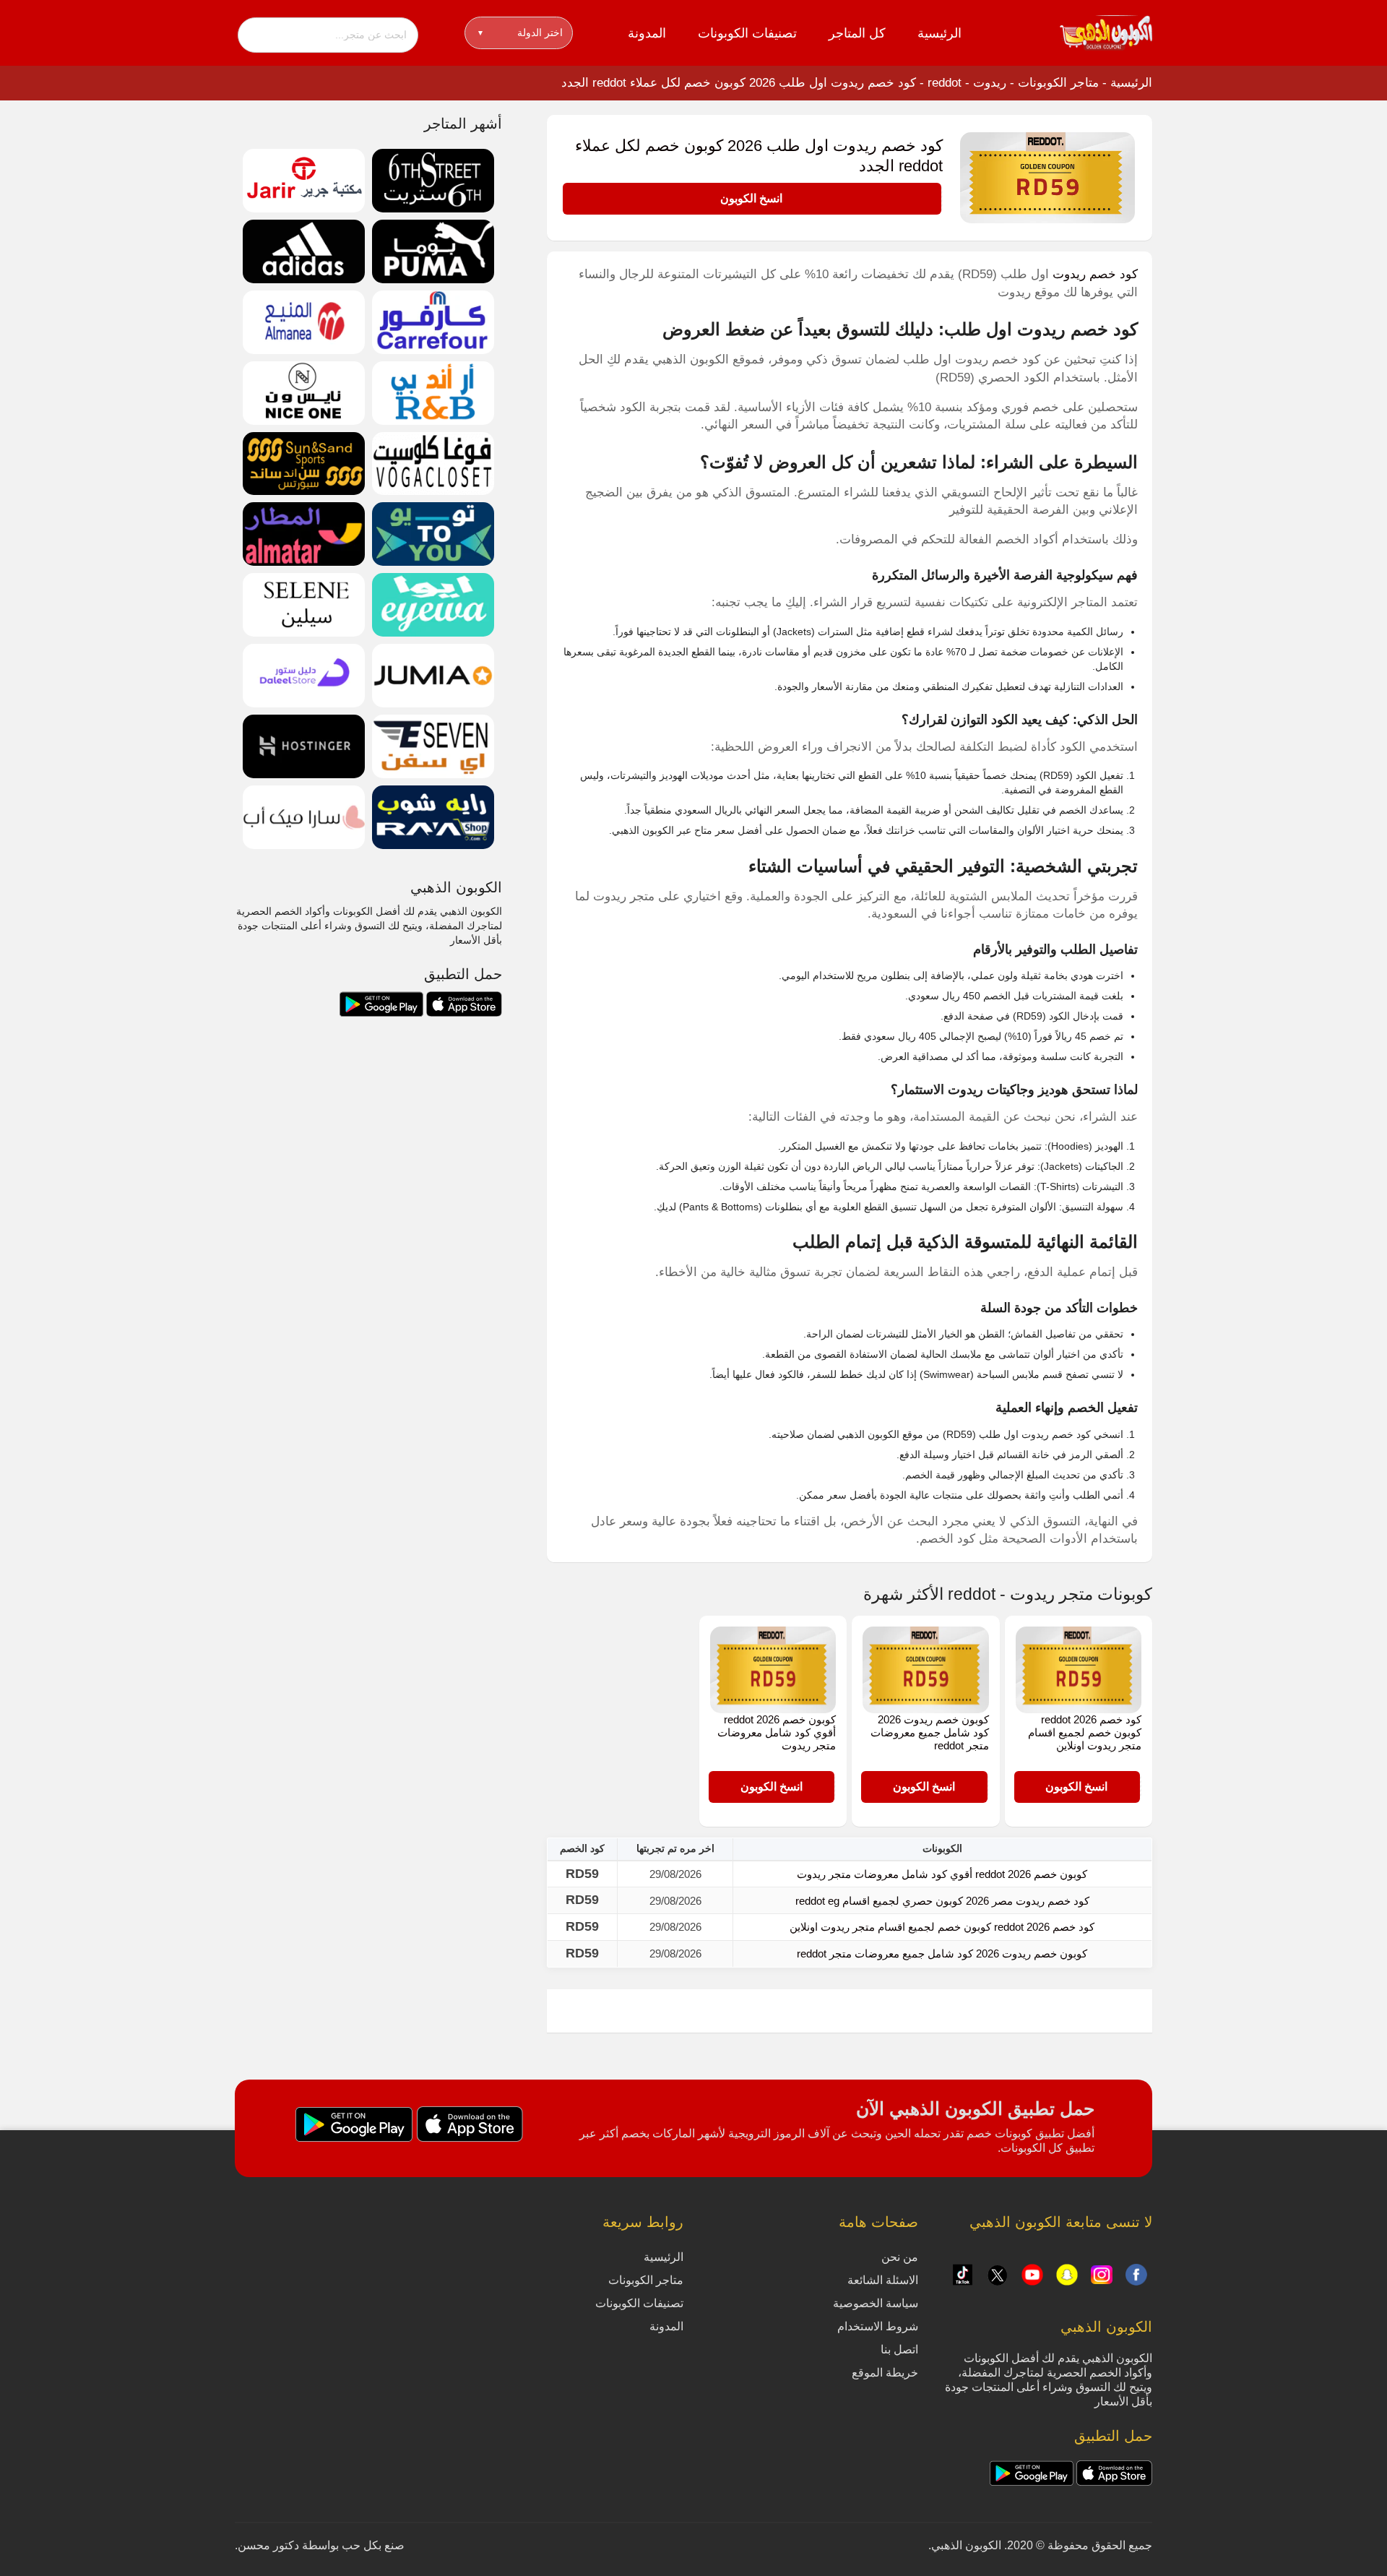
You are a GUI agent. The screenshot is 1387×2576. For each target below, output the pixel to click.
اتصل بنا (899, 2349)
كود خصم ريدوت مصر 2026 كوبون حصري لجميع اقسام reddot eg (942, 1901)
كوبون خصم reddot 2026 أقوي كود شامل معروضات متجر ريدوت (777, 1732)
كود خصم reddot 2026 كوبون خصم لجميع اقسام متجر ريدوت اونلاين (1085, 1732)
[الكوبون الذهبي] (1106, 32)
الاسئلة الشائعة (883, 2280)
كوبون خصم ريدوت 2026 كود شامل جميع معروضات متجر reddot (930, 1732)
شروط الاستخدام (878, 2326)
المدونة (647, 33)
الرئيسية (939, 33)
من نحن (900, 2257)
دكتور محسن (268, 2545)
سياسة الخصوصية (876, 2303)
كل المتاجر (857, 33)
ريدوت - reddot (967, 83)
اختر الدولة (520, 33)
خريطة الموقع (885, 2373)
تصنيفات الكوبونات (747, 33)
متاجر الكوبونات (1058, 83)
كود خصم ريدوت (1095, 274)
